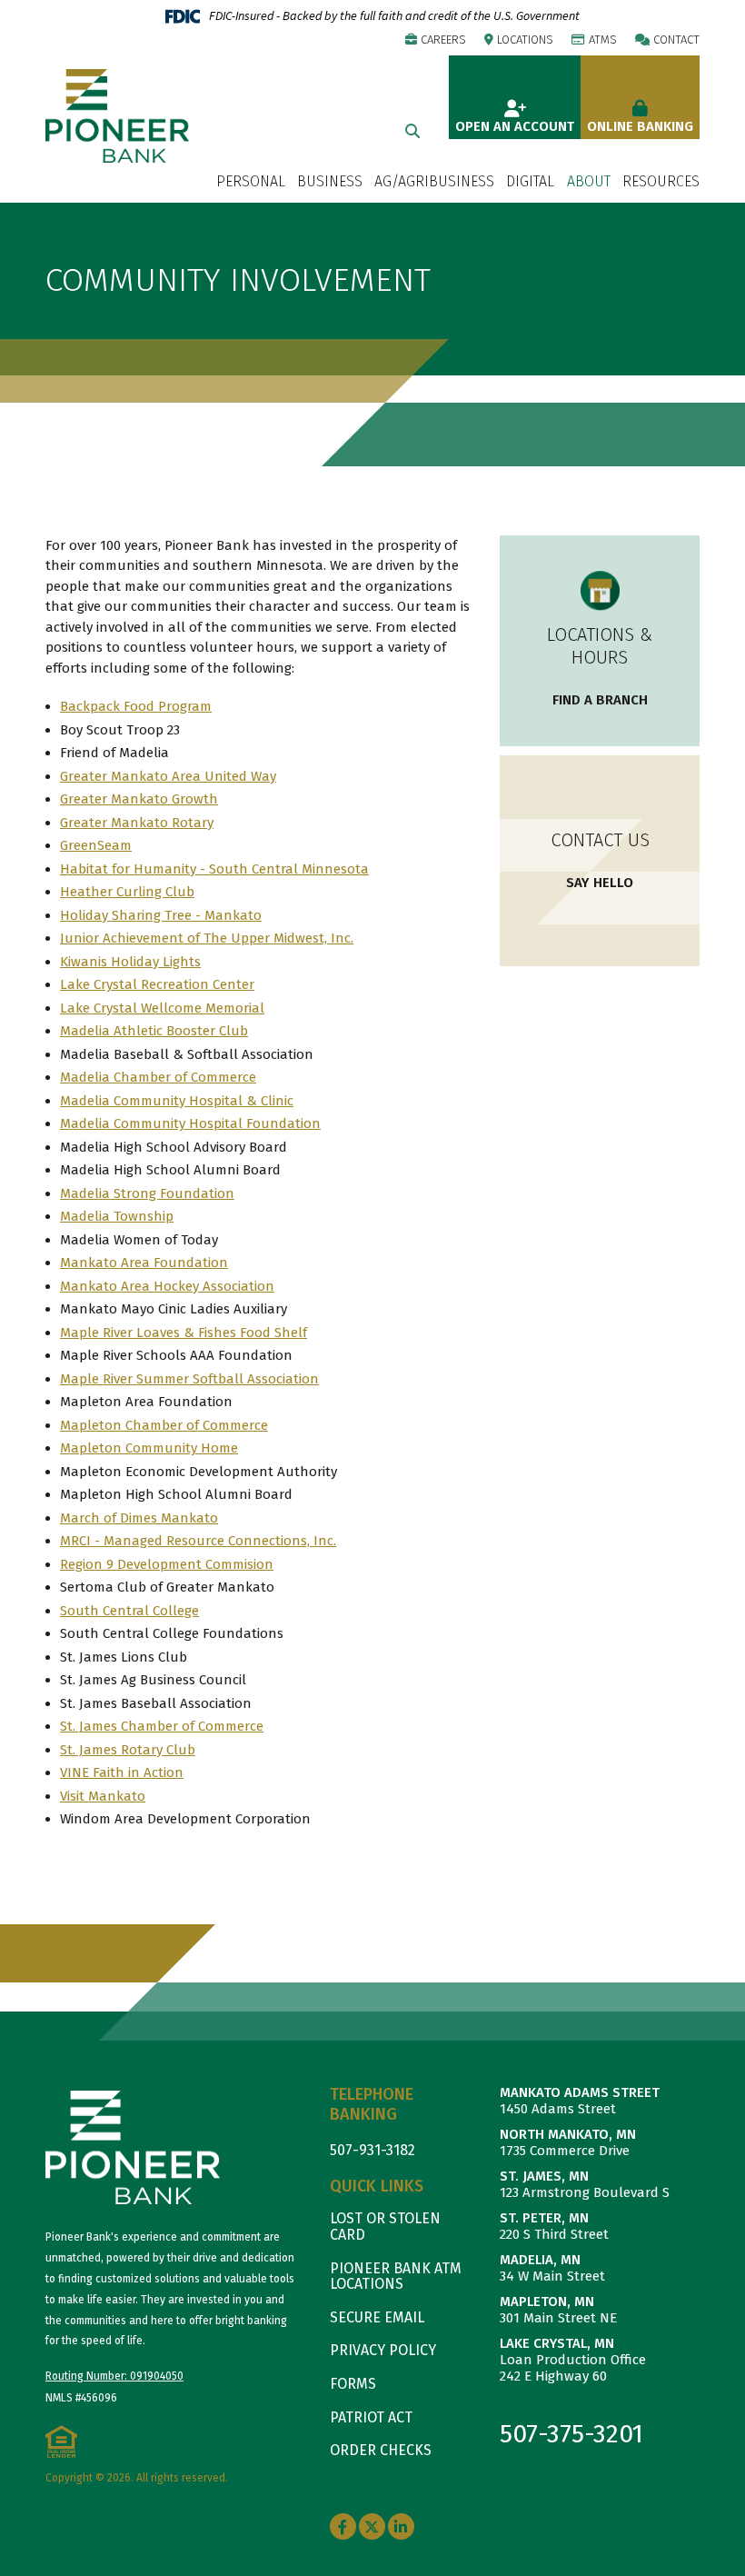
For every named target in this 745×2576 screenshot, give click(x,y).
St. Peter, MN (544, 2218)
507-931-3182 (372, 2150)
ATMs (603, 40)
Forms (353, 2384)
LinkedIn (401, 2527)
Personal (251, 182)
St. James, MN (544, 2176)
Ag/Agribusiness (434, 182)
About (589, 182)
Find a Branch (600, 700)
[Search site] (412, 131)
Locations (525, 40)
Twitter (372, 2527)
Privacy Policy (383, 2350)
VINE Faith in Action (122, 1772)
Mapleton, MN (547, 2301)
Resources (661, 182)
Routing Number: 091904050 (114, 2376)
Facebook (343, 2527)
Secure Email (377, 2317)
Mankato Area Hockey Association (167, 1286)
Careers (443, 40)
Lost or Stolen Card (385, 2227)
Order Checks (381, 2450)
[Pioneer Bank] (117, 115)
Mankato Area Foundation (144, 1263)
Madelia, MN (540, 2260)
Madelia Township (117, 1216)
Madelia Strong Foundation (147, 1193)
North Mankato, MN (568, 2134)
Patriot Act (371, 2417)
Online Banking (640, 126)
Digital (530, 182)
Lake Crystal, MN (557, 2343)
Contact (676, 40)
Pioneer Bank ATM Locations (396, 2276)
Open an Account (515, 126)
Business (330, 182)
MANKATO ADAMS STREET (580, 2092)
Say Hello (600, 883)
